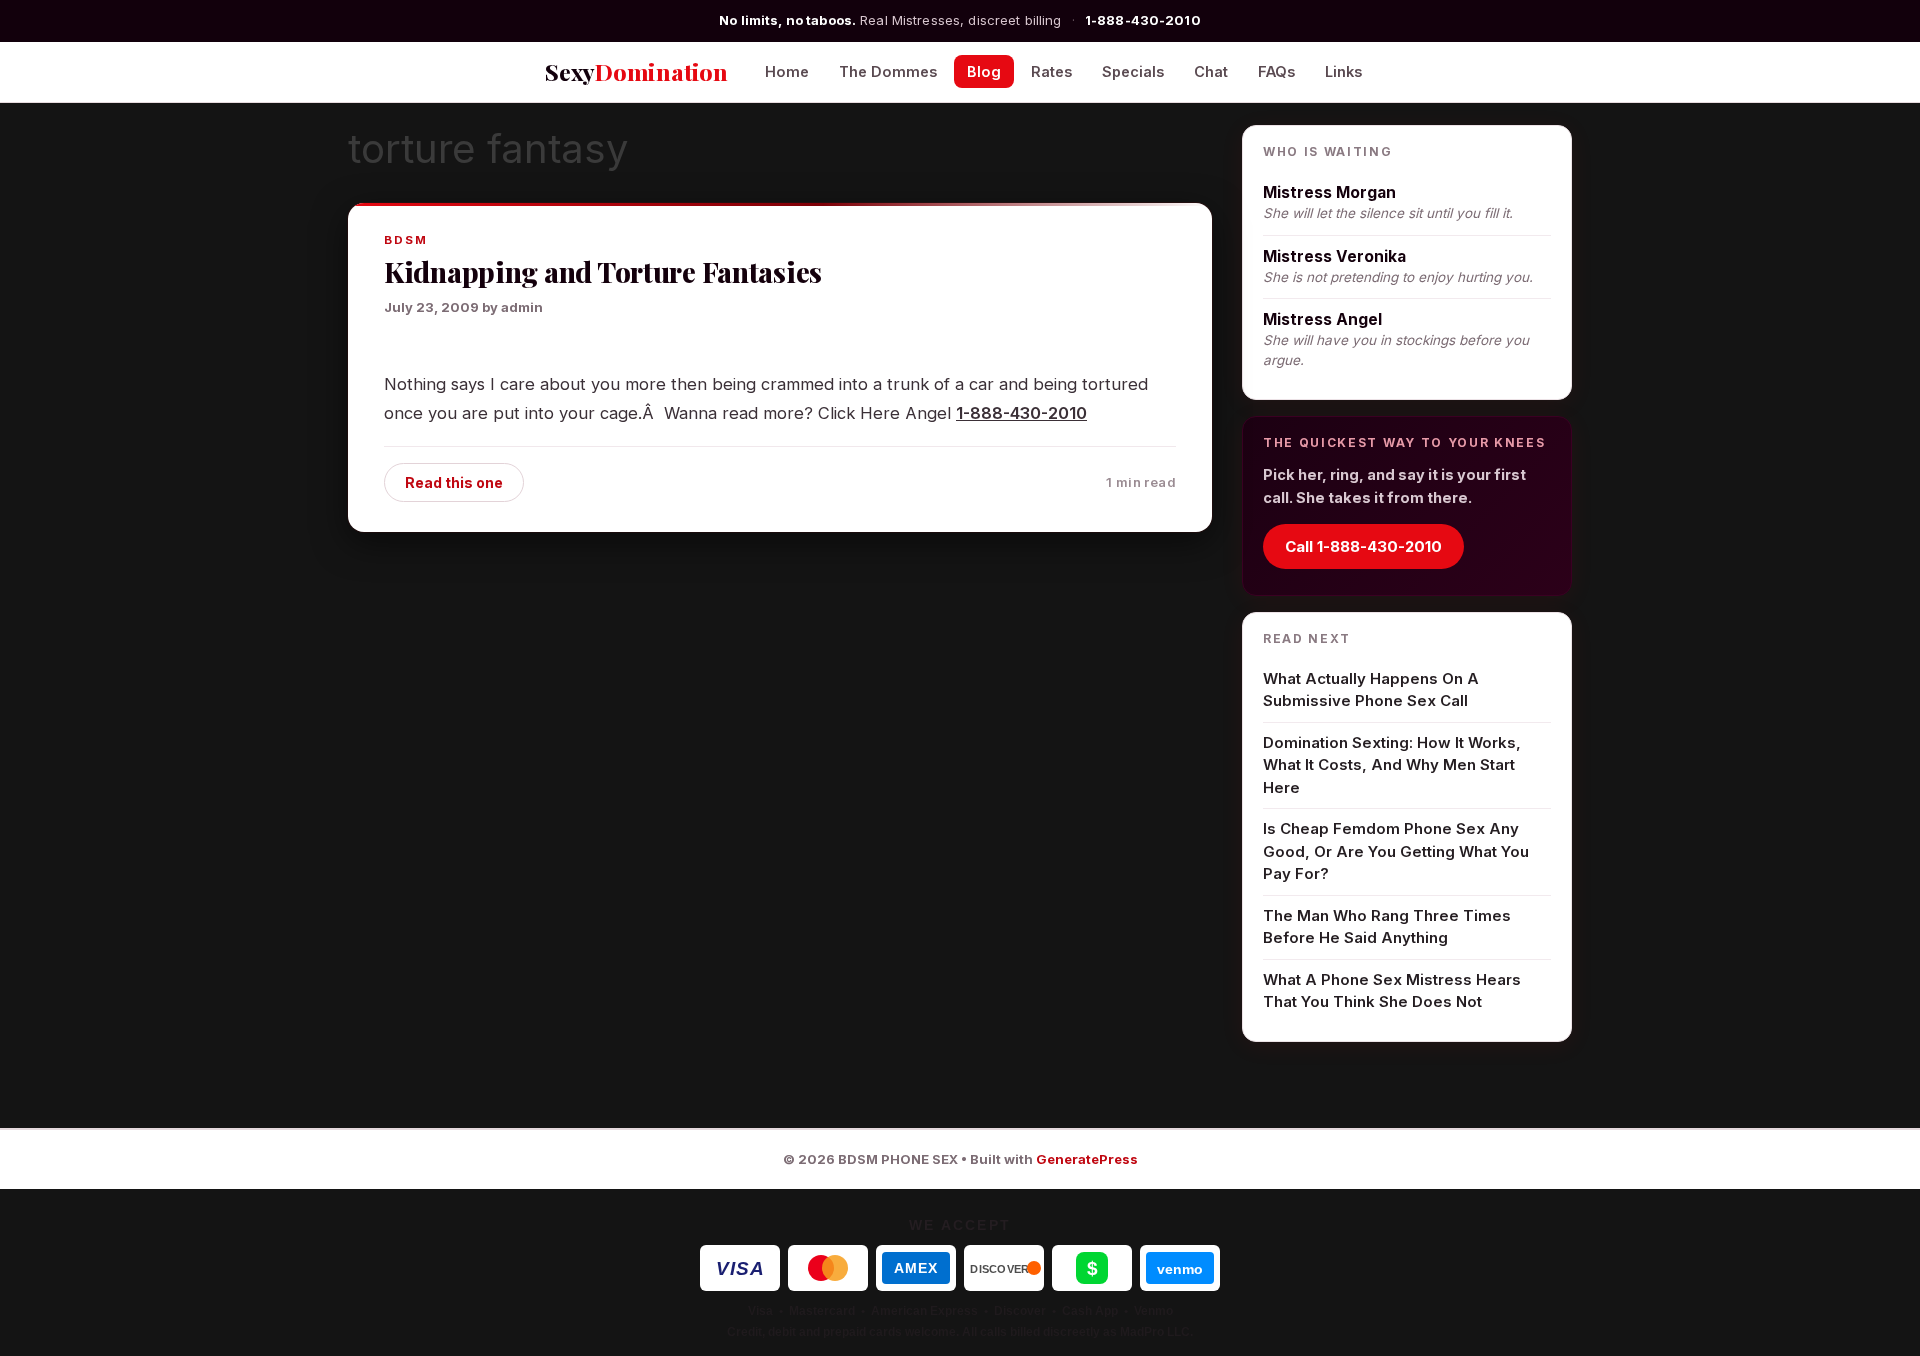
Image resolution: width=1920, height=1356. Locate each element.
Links (1343, 71)
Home (787, 71)
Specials (1133, 71)
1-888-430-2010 (1143, 20)
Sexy (636, 71)
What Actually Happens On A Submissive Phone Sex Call (1371, 690)
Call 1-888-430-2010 (1363, 546)
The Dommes (888, 71)
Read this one (454, 482)
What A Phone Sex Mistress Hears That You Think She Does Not (1392, 991)
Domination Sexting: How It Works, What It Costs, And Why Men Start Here (1392, 765)
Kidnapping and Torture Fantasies (603, 271)
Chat (1211, 71)
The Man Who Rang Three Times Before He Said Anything (1387, 927)
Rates (1051, 71)
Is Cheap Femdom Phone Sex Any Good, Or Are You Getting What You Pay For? (1396, 851)
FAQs (1276, 71)
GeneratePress (1087, 1159)
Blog (984, 71)
